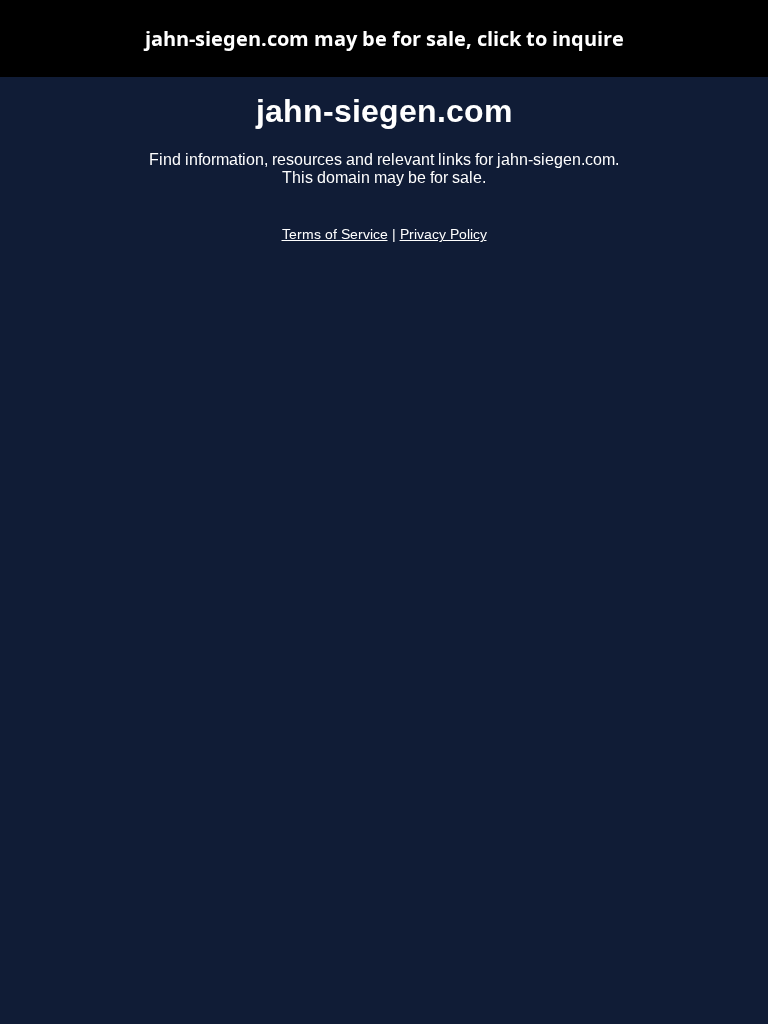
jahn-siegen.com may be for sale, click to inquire (384, 38)
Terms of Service (335, 234)
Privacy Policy (443, 234)
